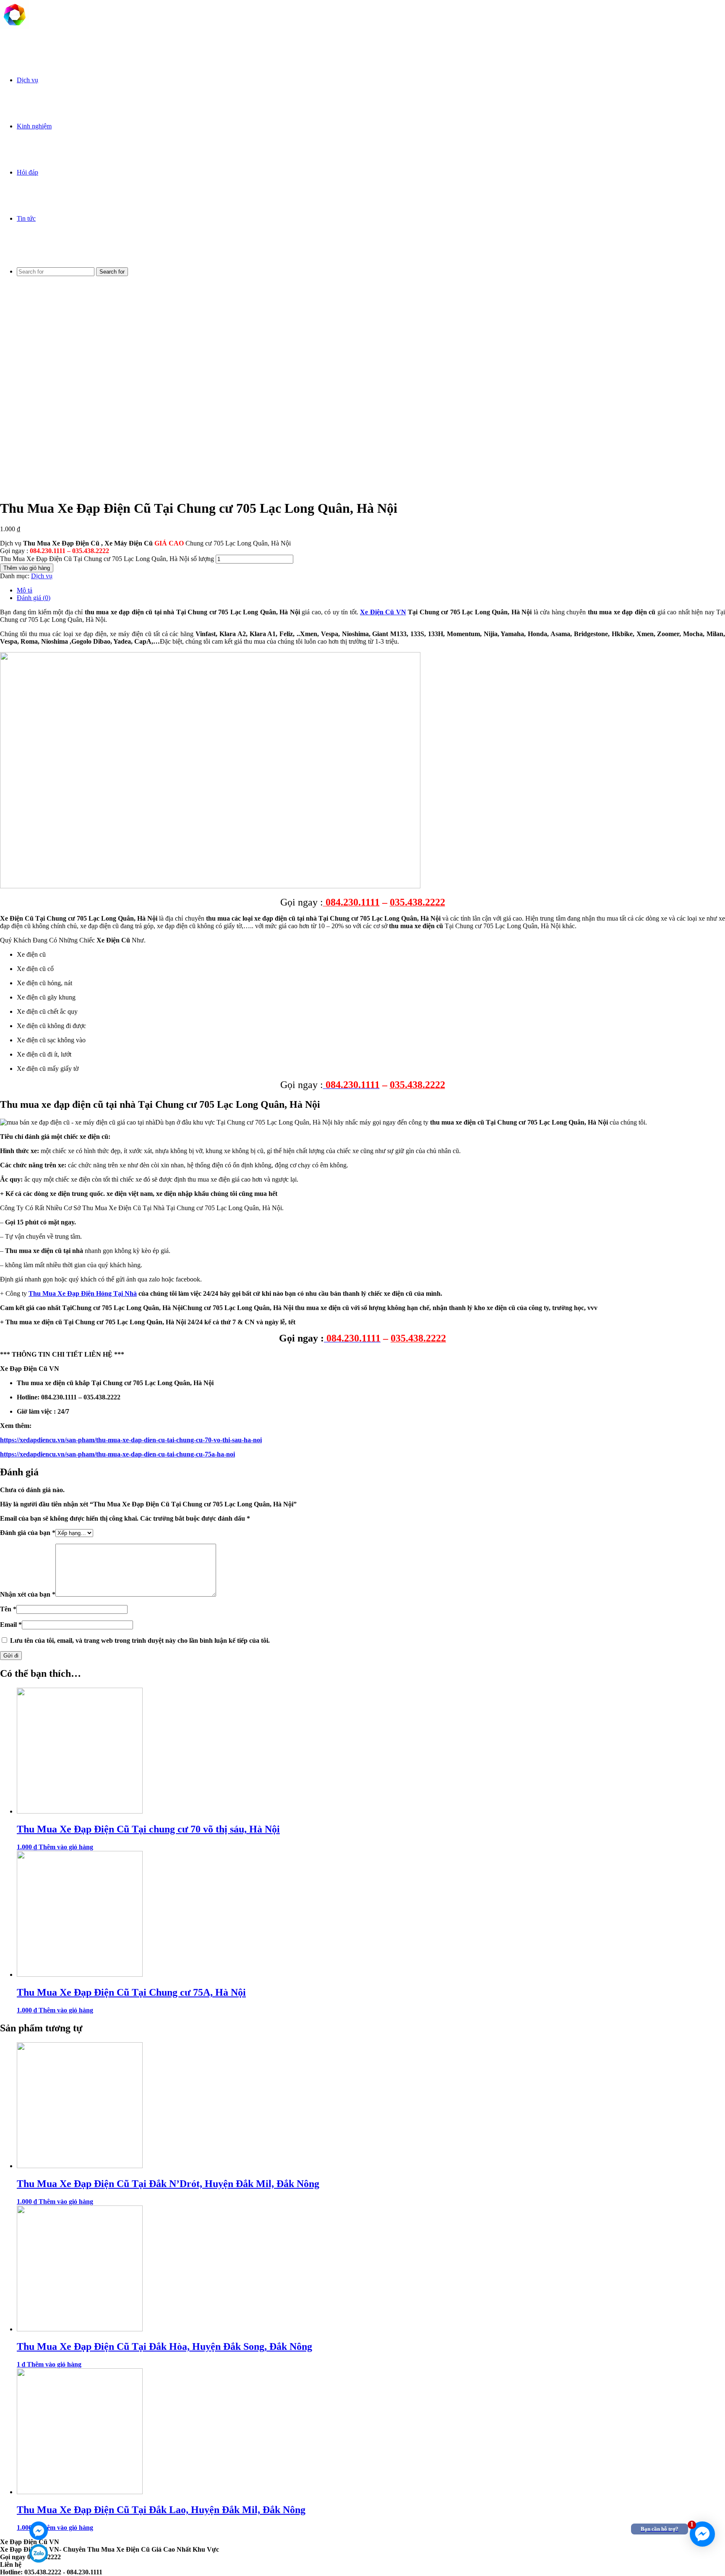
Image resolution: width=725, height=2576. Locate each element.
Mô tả (25, 590)
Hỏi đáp (27, 172)
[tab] (371, 590)
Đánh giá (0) (34, 598)
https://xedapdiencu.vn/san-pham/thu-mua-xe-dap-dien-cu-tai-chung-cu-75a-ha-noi (117, 1454)
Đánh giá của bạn (28, 1533)
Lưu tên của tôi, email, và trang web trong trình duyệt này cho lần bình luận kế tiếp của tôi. (140, 1640)
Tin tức (26, 218)
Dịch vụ (27, 80)
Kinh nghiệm (34, 126)
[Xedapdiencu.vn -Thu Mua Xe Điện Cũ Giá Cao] (15, 27)
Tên (8, 1609)
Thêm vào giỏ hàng (27, 568)
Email (11, 1625)
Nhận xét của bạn (28, 1594)
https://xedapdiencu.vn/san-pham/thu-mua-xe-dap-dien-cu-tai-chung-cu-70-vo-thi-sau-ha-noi (131, 1440)
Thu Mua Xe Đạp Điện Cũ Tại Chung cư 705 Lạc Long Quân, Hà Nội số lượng (107, 559)
